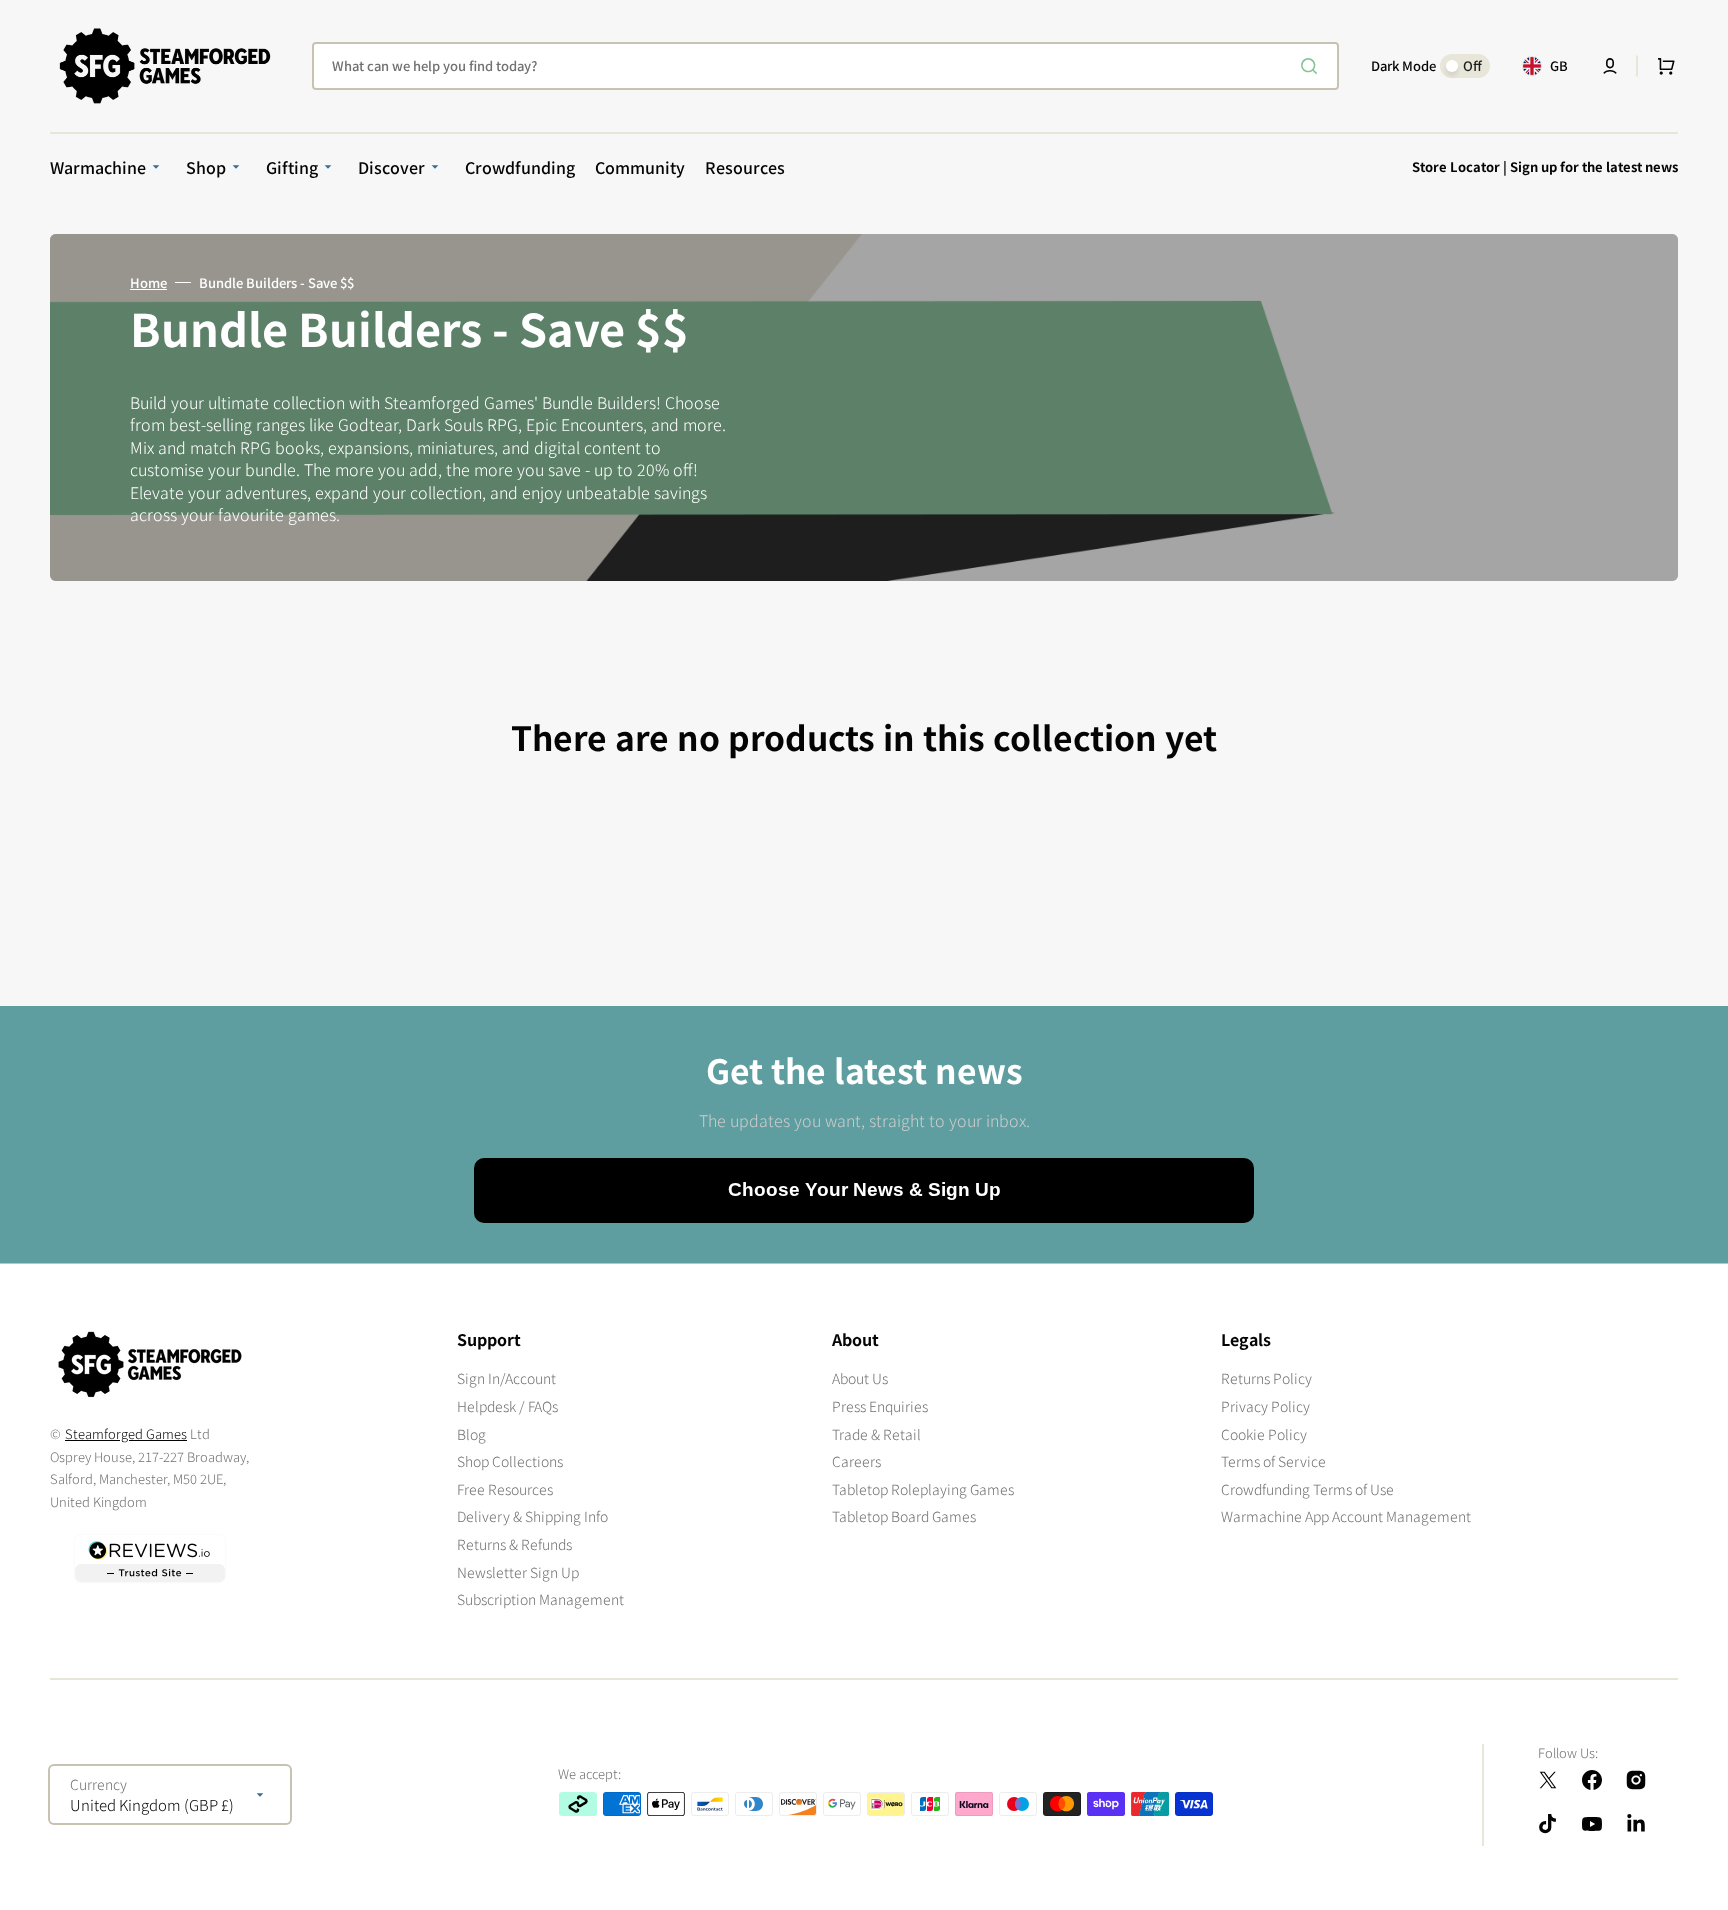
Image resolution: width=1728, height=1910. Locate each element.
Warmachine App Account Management (1346, 1516)
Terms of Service (1273, 1461)
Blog (471, 1434)
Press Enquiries (880, 1406)
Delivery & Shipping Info (532, 1516)
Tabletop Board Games (904, 1516)
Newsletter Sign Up (518, 1572)
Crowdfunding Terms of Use (1307, 1489)
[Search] (1313, 66)
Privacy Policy (1265, 1406)
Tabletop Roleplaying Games (923, 1489)
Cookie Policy (1264, 1434)
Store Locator (1456, 166)
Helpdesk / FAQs (507, 1406)
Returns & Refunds (514, 1544)
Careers (856, 1461)
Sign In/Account (506, 1378)
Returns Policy (1266, 1378)
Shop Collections (510, 1461)
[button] (1610, 66)
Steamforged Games (126, 1433)
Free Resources (505, 1489)
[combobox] (825, 66)
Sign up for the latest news (1594, 166)
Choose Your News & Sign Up (864, 1189)
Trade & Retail (876, 1434)
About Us (860, 1378)
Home (148, 283)
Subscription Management (540, 1599)
